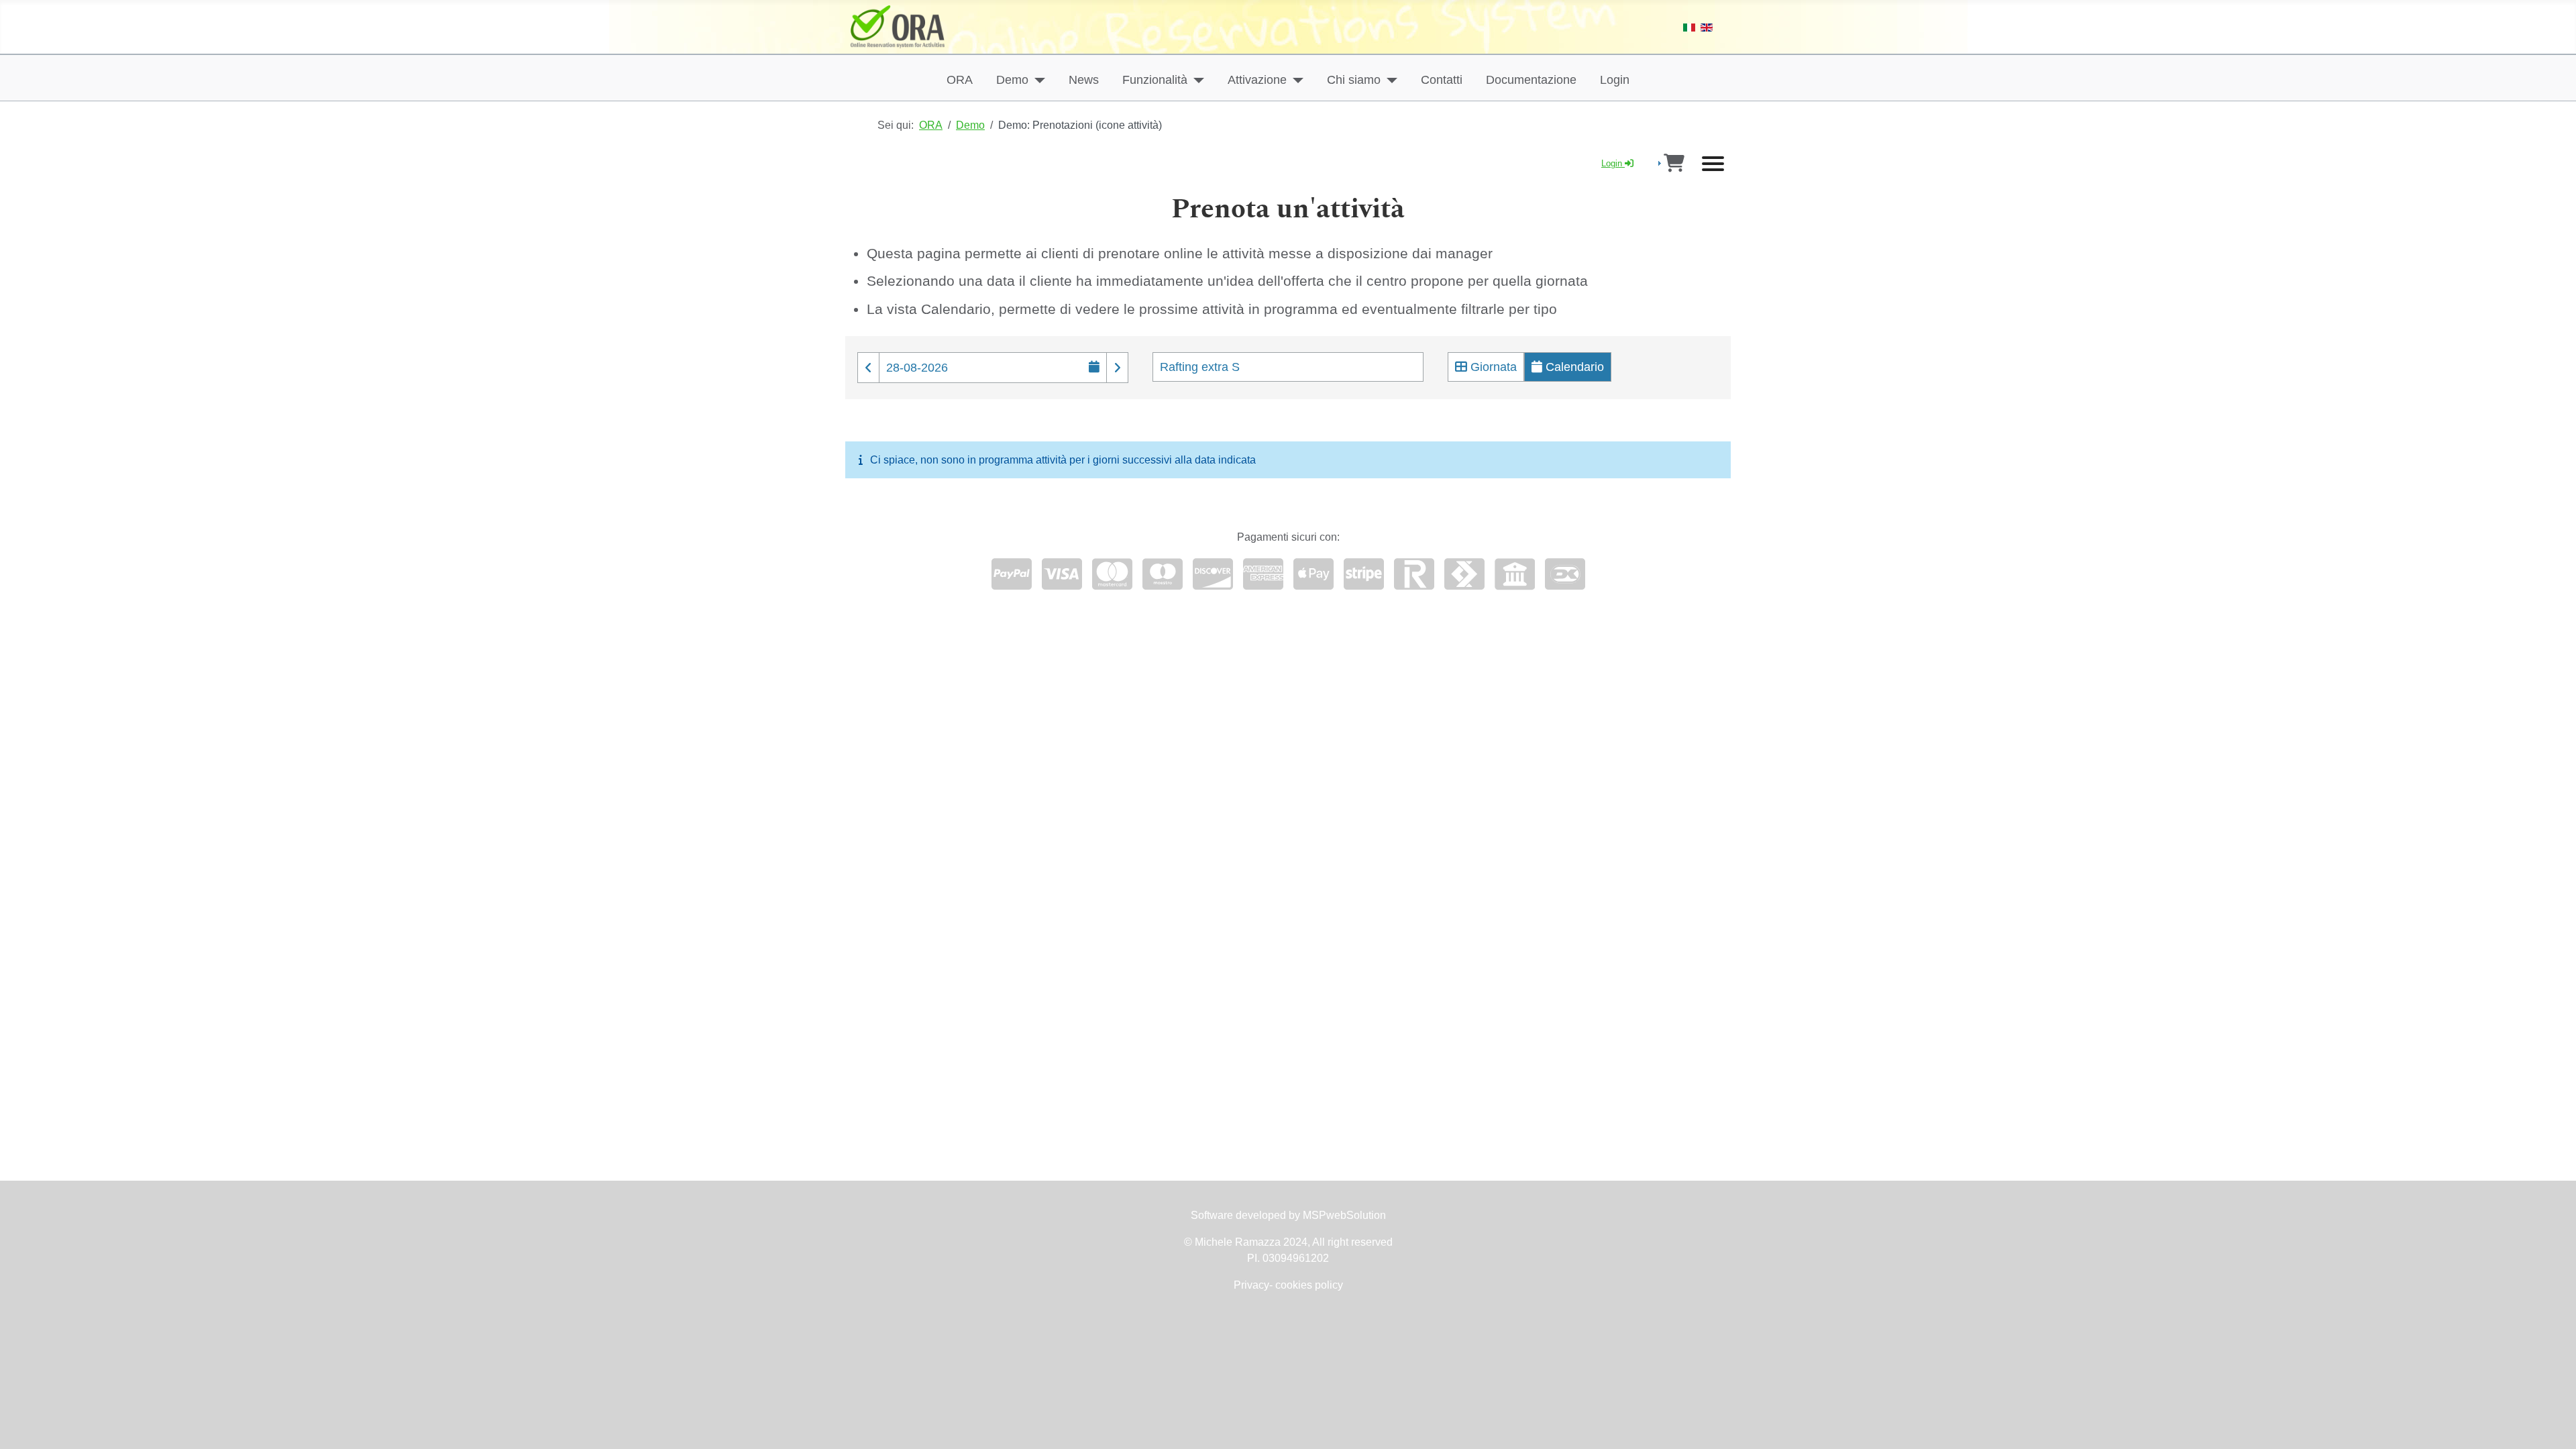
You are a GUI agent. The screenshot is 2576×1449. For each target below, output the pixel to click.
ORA (960, 80)
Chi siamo (1354, 80)
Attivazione (1257, 80)
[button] (868, 368)
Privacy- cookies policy (1288, 1285)
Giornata (1492, 367)
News (1084, 80)
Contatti (1442, 80)
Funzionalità (1155, 80)
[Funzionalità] (1196, 80)
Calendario (1573, 367)
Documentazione (1531, 80)
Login (1615, 80)
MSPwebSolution (1343, 1215)
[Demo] (1037, 80)
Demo (1012, 80)
